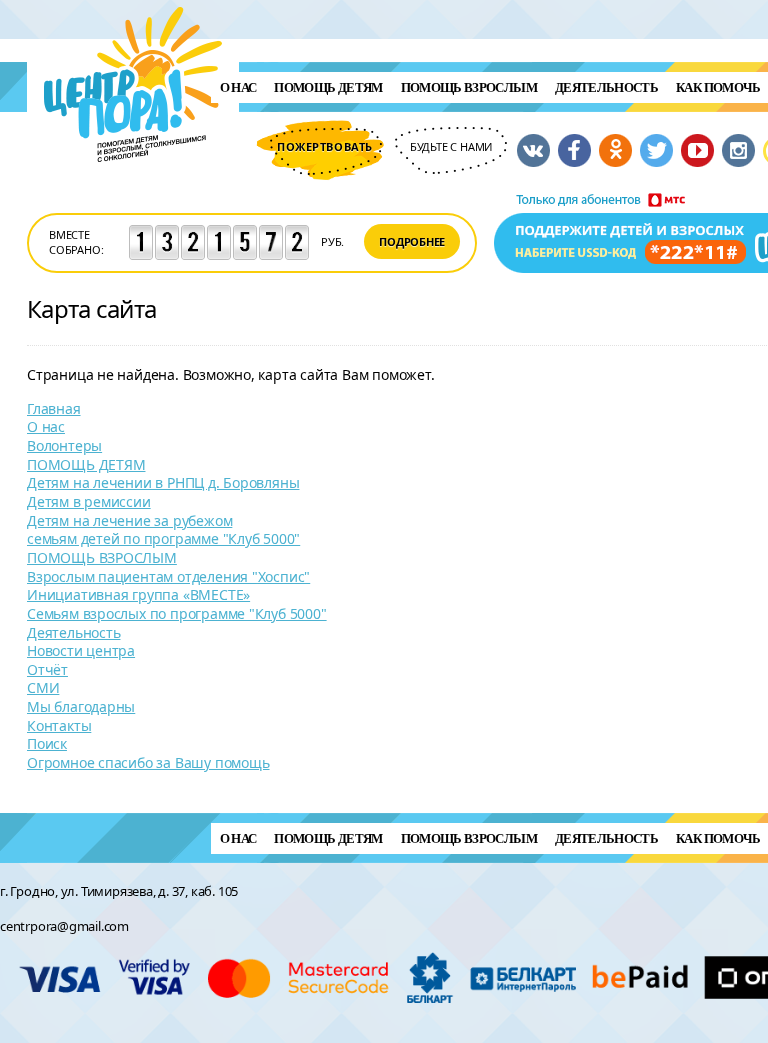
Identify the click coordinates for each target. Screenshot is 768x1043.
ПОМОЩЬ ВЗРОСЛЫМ (469, 87)
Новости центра (81, 650)
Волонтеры (64, 445)
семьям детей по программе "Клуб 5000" (163, 538)
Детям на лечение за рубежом (129, 520)
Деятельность (606, 87)
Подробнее (412, 241)
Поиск (47, 743)
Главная (54, 408)
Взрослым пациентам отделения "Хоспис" (168, 576)
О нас (238, 87)
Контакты (59, 725)
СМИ (43, 687)
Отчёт (47, 669)
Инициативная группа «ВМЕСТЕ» (138, 594)
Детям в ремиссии (89, 501)
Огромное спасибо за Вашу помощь (148, 762)
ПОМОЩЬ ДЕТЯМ (328, 87)
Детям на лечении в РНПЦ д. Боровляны (163, 482)
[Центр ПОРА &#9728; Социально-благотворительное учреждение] (133, 188)
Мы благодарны (81, 706)
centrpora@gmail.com (64, 926)
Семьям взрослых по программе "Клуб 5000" (177, 613)
